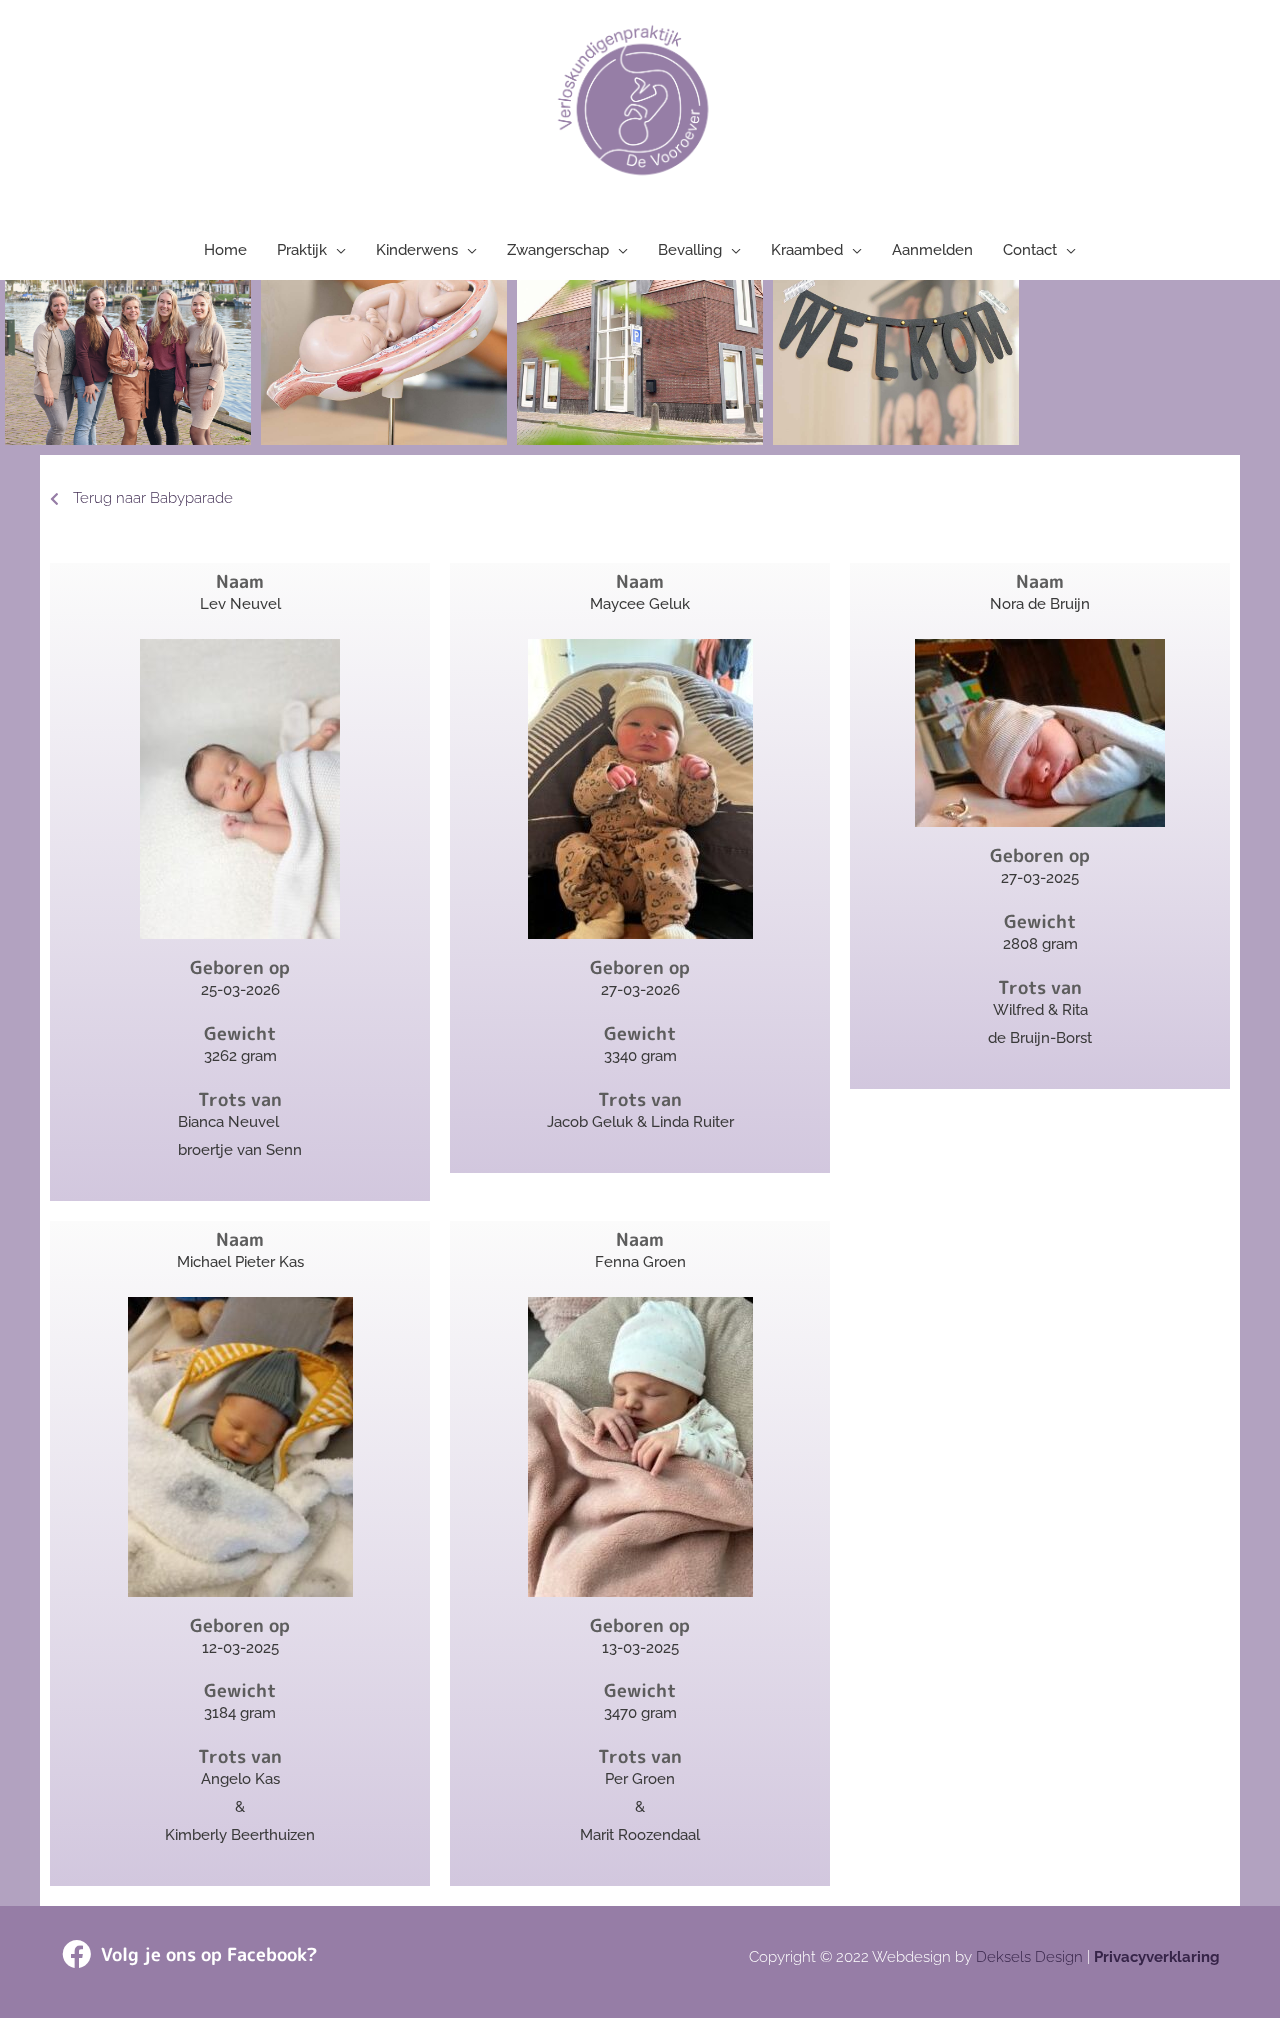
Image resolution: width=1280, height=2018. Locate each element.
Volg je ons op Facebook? (209, 1954)
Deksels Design (1029, 1957)
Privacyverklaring (1157, 1957)
